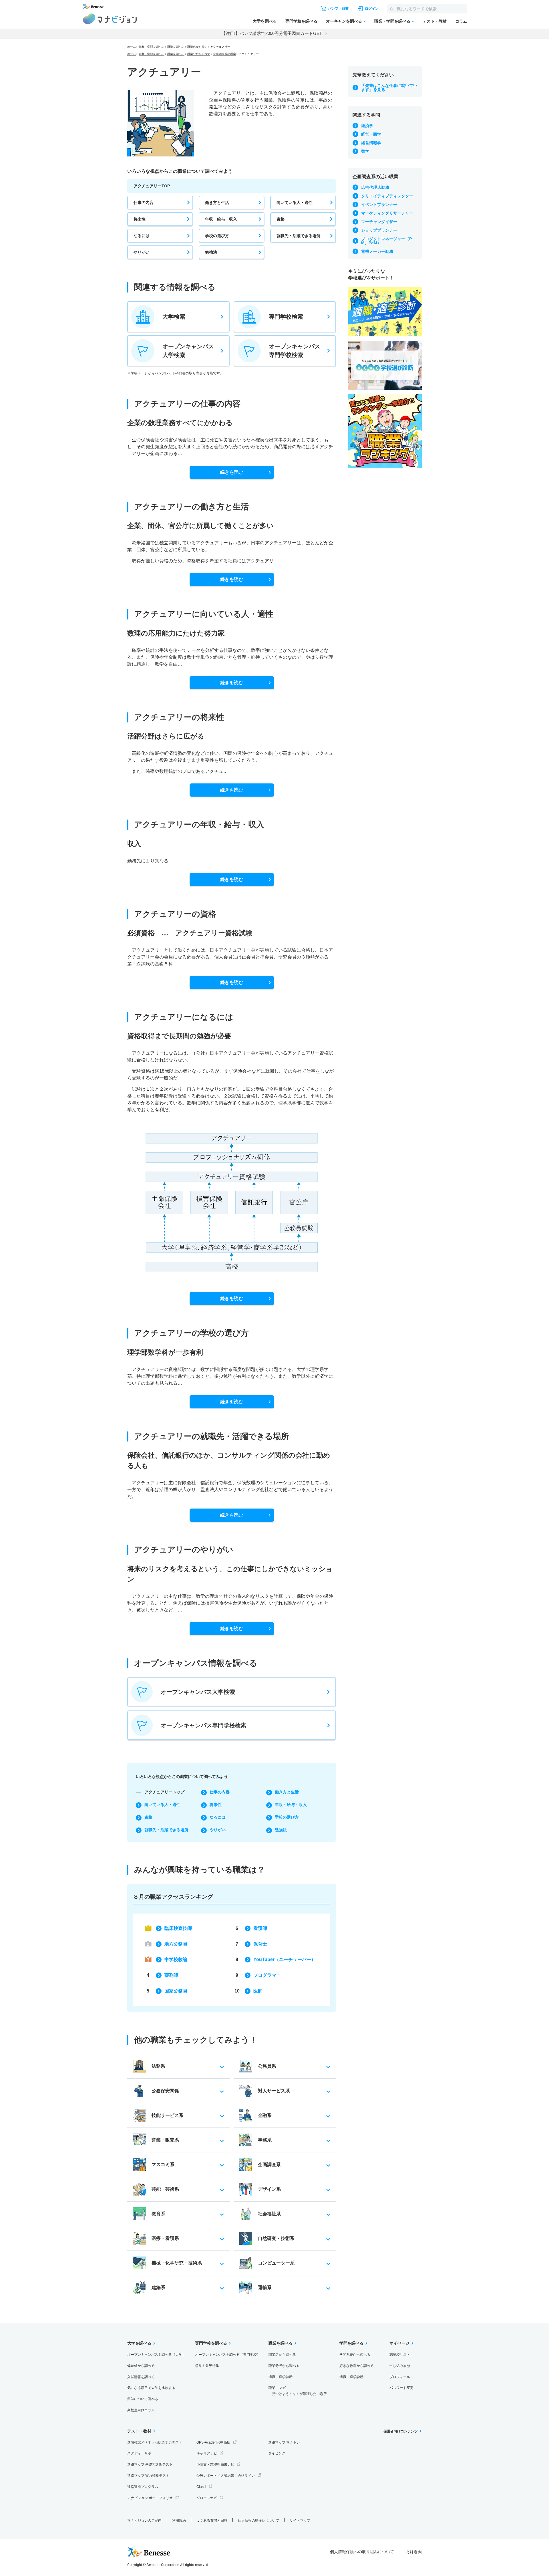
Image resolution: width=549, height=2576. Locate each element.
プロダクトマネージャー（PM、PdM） (386, 241)
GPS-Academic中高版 (213, 2442)
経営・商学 (371, 134)
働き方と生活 (217, 203)
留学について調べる (143, 2399)
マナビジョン (110, 19)
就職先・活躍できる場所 (299, 236)
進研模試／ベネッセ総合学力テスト (155, 2442)
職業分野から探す (199, 54)
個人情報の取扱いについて (258, 2521)
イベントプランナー (379, 205)
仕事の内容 (144, 203)
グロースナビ (207, 2498)
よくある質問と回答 (212, 2521)
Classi (201, 2487)
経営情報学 (371, 143)
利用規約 (179, 2521)
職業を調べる (176, 47)
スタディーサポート (143, 2453)
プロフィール (400, 2377)
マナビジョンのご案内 (144, 2521)
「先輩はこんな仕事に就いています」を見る (389, 88)
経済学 (367, 126)
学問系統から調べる (355, 2355)
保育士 (260, 1944)
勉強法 (211, 252)
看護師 (260, 1928)
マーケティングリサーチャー (387, 213)
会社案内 (414, 2552)
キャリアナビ (207, 2453)
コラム (461, 21)
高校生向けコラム (141, 2410)
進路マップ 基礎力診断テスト (150, 2464)
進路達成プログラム (143, 2487)
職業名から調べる (282, 2355)
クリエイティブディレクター (387, 196)
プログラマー (267, 1975)
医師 (258, 1991)
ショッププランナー (379, 230)
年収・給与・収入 (221, 219)
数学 (365, 151)
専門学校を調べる (301, 21)
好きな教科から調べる (357, 2366)
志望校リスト (400, 2355)
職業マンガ (299, 2391)
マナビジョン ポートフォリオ (150, 2498)
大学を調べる (265, 21)
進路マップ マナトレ (284, 2442)
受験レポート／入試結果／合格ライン (226, 2476)
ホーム (132, 47)
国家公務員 (176, 1991)
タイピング (277, 2453)
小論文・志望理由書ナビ (215, 2464)
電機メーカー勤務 (377, 251)
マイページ (399, 2343)
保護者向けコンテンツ (401, 2431)
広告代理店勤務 (375, 187)
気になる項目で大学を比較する (151, 2388)
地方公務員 (176, 1944)
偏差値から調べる (141, 2366)
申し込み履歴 (400, 2366)
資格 (281, 219)
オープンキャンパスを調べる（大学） (156, 2355)
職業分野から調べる (284, 2366)
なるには (142, 236)
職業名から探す (197, 47)
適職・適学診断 (281, 2377)
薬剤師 (171, 1975)
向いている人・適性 (295, 203)
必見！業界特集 (207, 2366)
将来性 (140, 219)
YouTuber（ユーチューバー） (285, 1959)
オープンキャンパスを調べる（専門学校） (228, 2355)
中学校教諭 (176, 1959)
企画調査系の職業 (224, 54)
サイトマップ (300, 2521)
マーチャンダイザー (379, 222)
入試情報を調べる (141, 2377)
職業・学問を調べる (392, 21)
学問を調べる (351, 2343)
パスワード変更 (401, 2388)
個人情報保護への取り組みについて (362, 2552)
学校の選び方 (217, 236)
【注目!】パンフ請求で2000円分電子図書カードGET (272, 33)
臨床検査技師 (178, 1928)
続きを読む (232, 472)
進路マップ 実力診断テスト (148, 2476)
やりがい (142, 252)
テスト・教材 (435, 21)
